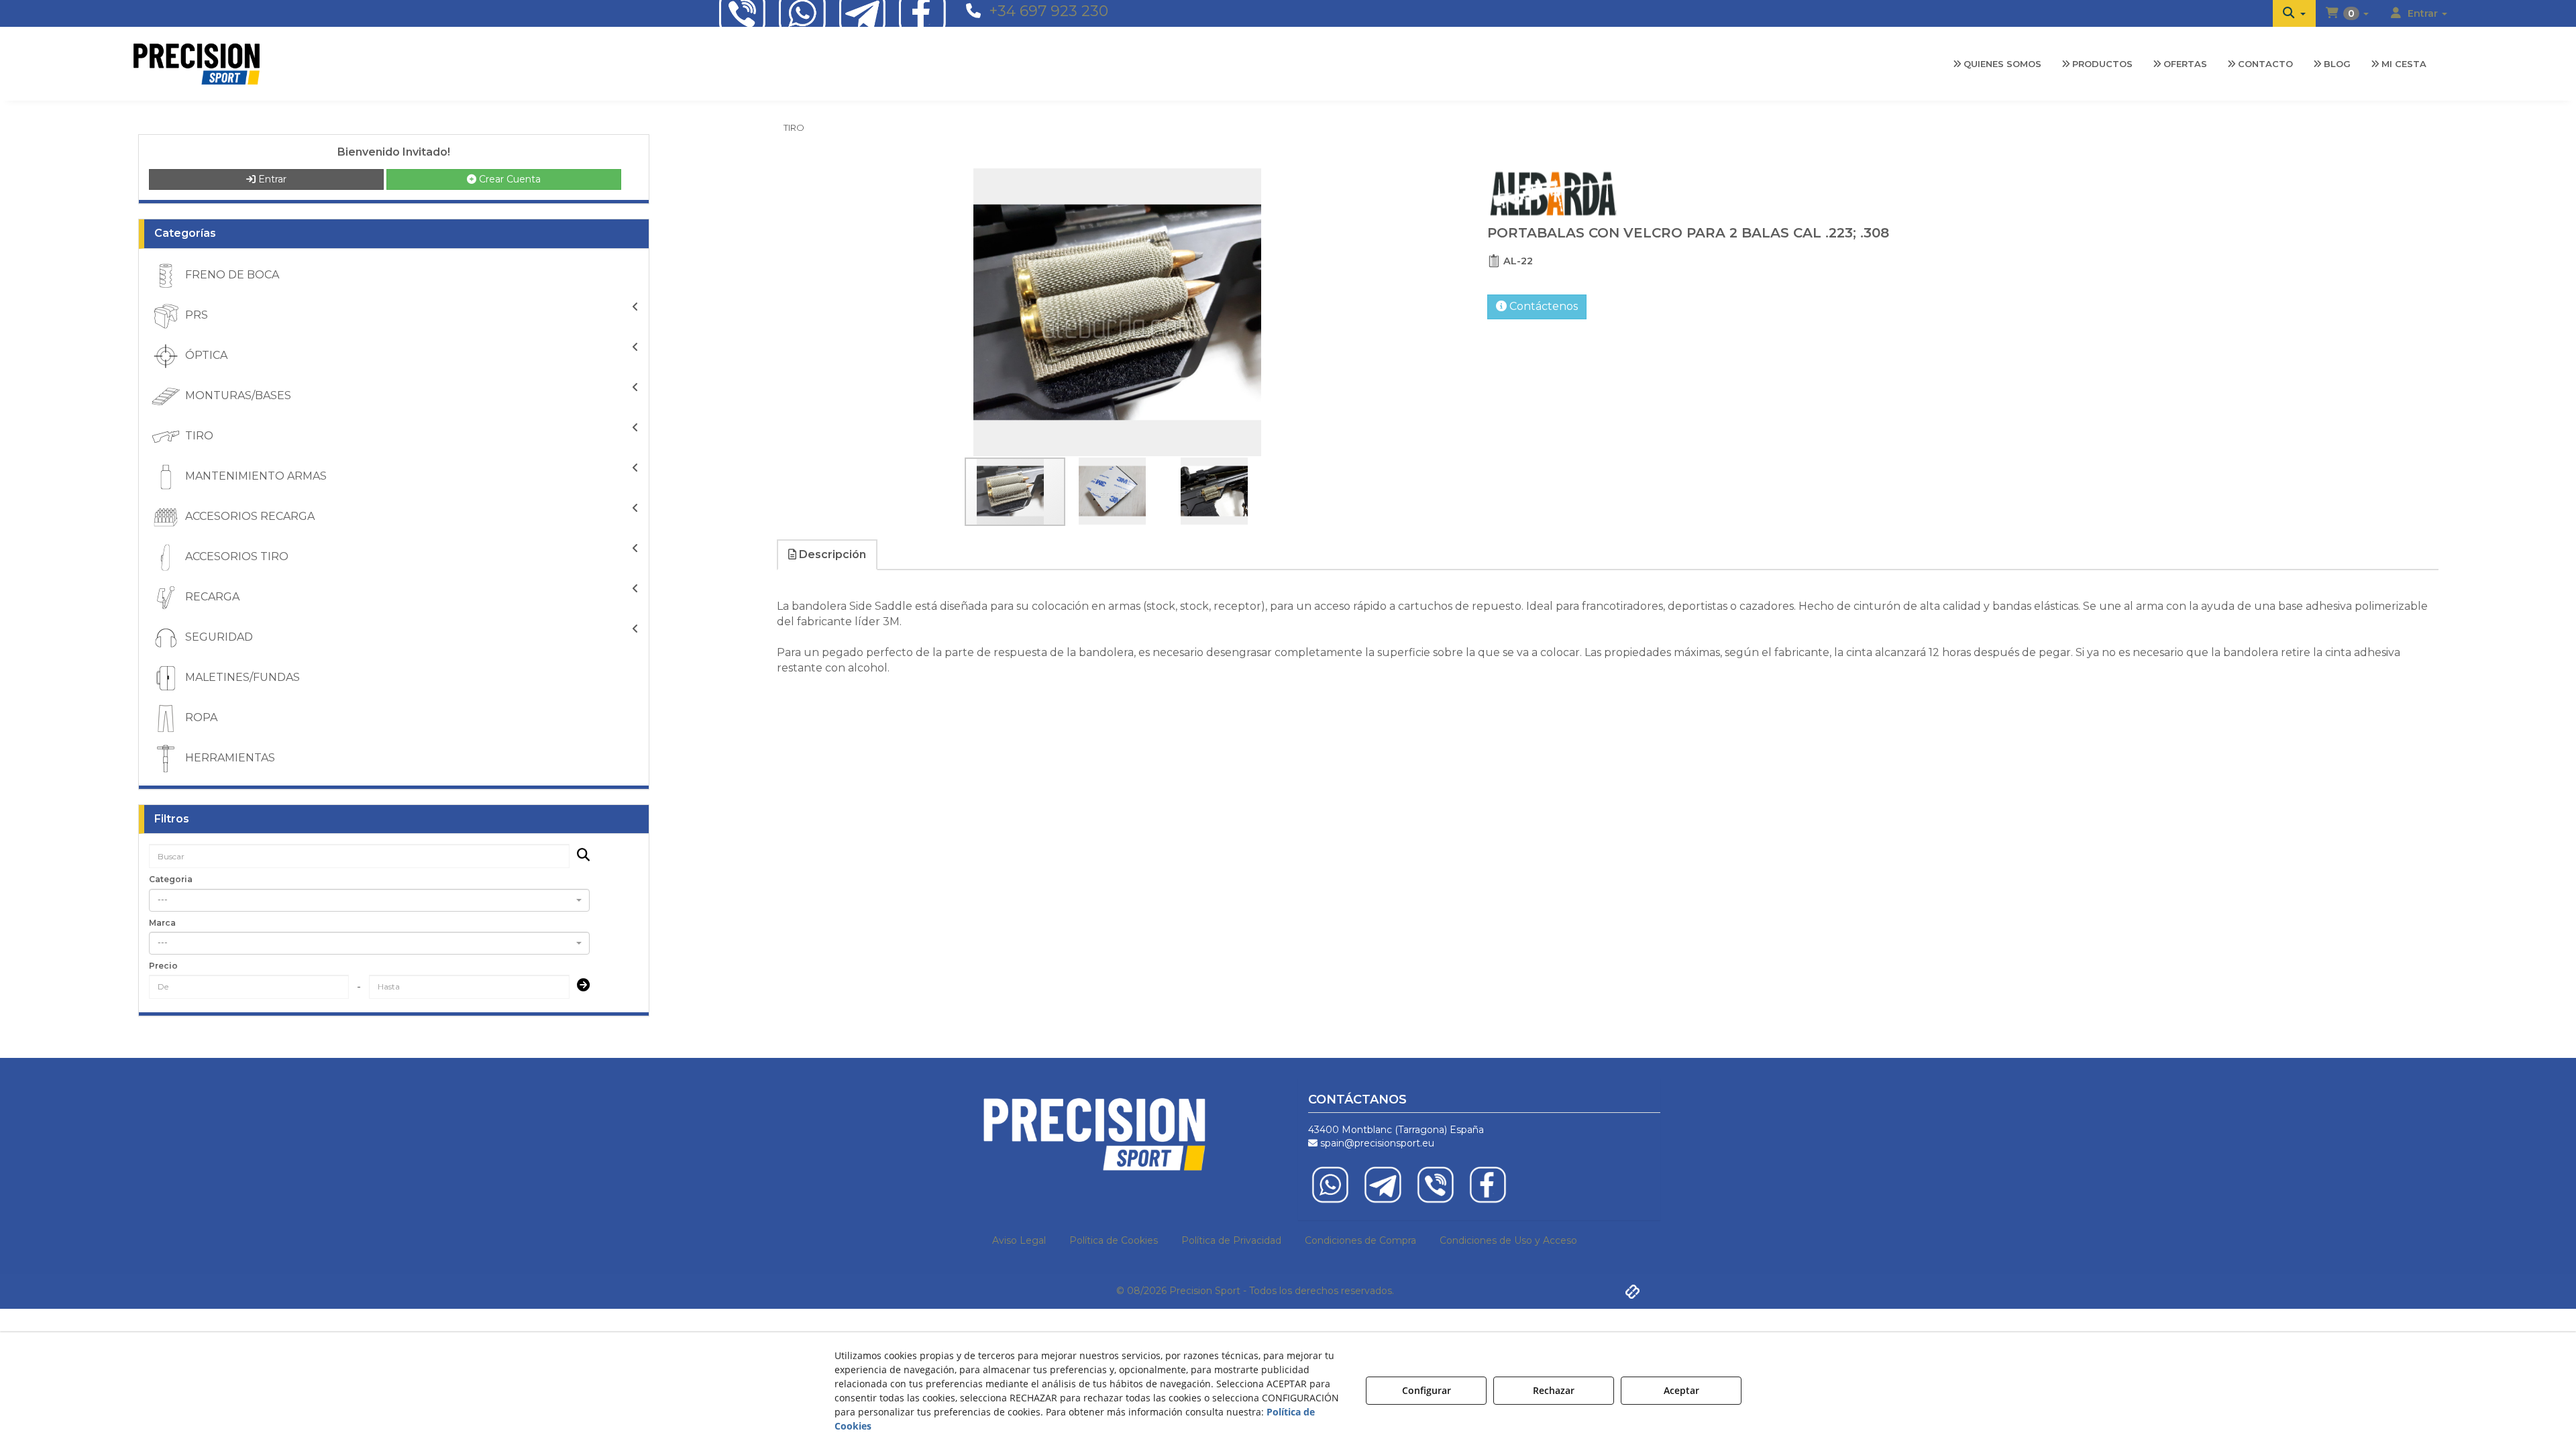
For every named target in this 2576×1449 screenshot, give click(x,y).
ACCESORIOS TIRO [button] (235, 556)
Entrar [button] (271, 179)
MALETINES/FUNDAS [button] (241, 677)
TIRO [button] (198, 436)
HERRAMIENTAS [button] (229, 758)
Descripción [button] (831, 554)
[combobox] (369, 900)
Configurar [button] (1427, 1390)
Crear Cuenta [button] (508, 179)
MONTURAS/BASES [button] (237, 395)
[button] (2294, 13)
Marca (162, 923)
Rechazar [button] (1554, 1390)
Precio (163, 966)
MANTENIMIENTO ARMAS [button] (255, 476)
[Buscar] (579, 856)
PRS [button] (195, 315)
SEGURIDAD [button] (218, 637)
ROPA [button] (200, 717)
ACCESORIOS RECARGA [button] (249, 516)
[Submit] (579, 986)
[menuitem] (2294, 13)
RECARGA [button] (211, 597)
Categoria (171, 879)
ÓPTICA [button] (205, 355)
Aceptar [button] (1681, 1390)
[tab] (828, 555)
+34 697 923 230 (1049, 11)
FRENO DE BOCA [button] (231, 275)
